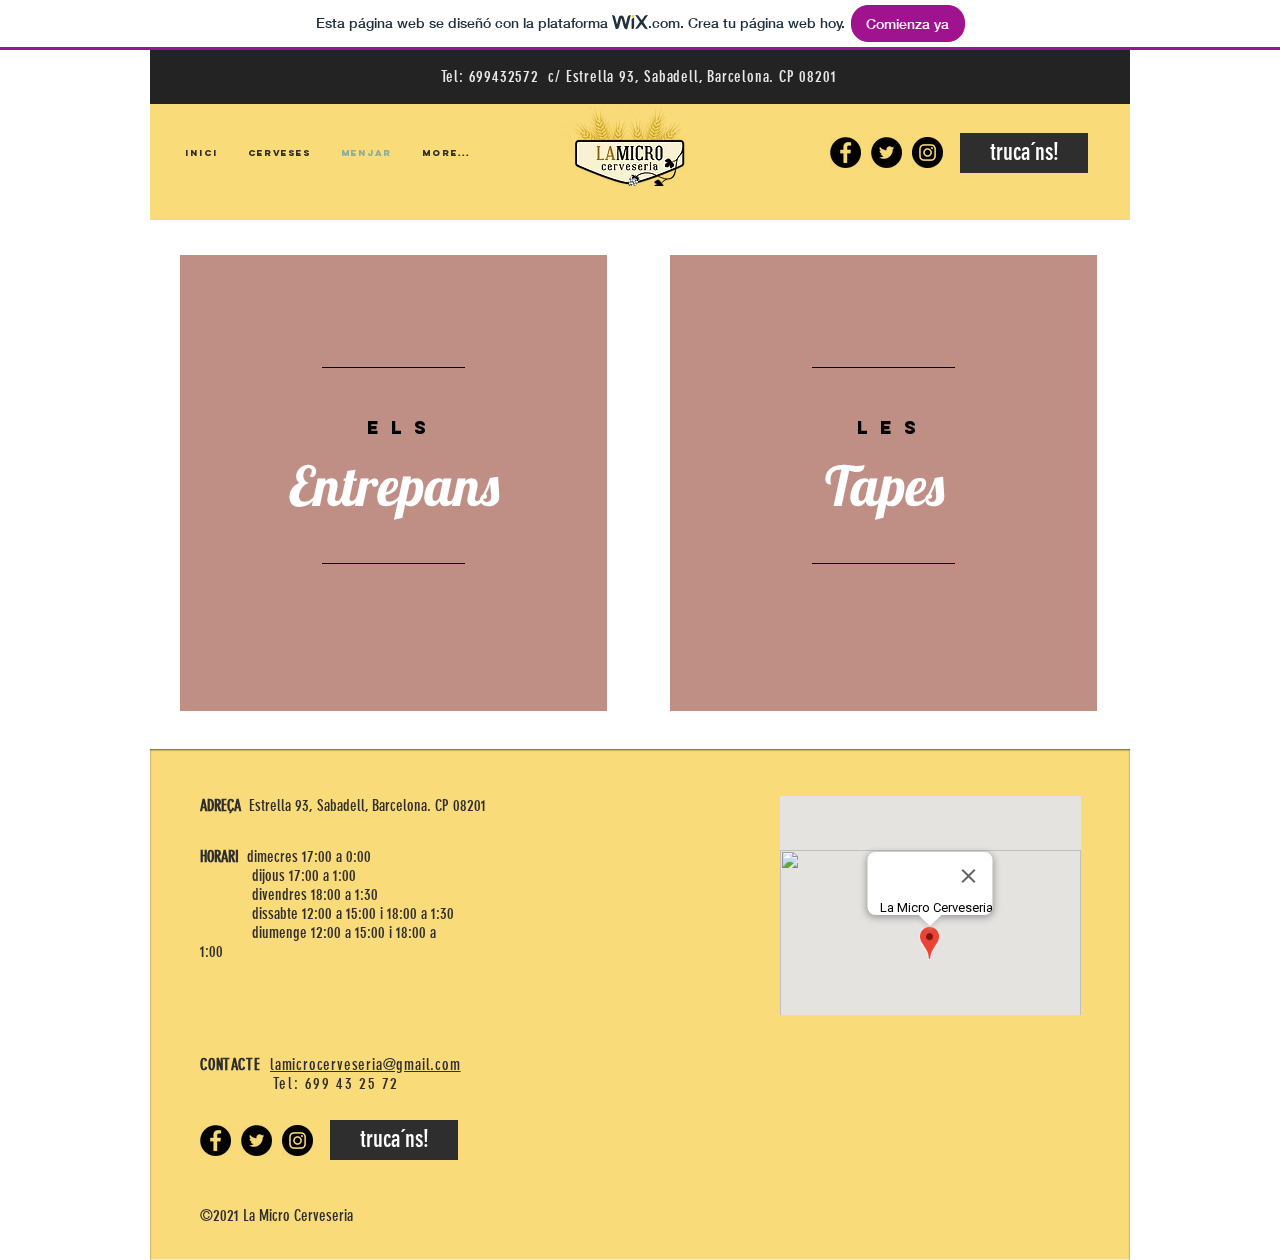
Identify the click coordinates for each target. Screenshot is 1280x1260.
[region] (393, 483)
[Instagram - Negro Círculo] (927, 152)
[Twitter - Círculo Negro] (886, 152)
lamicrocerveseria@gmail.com (365, 1064)
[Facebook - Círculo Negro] (845, 152)
